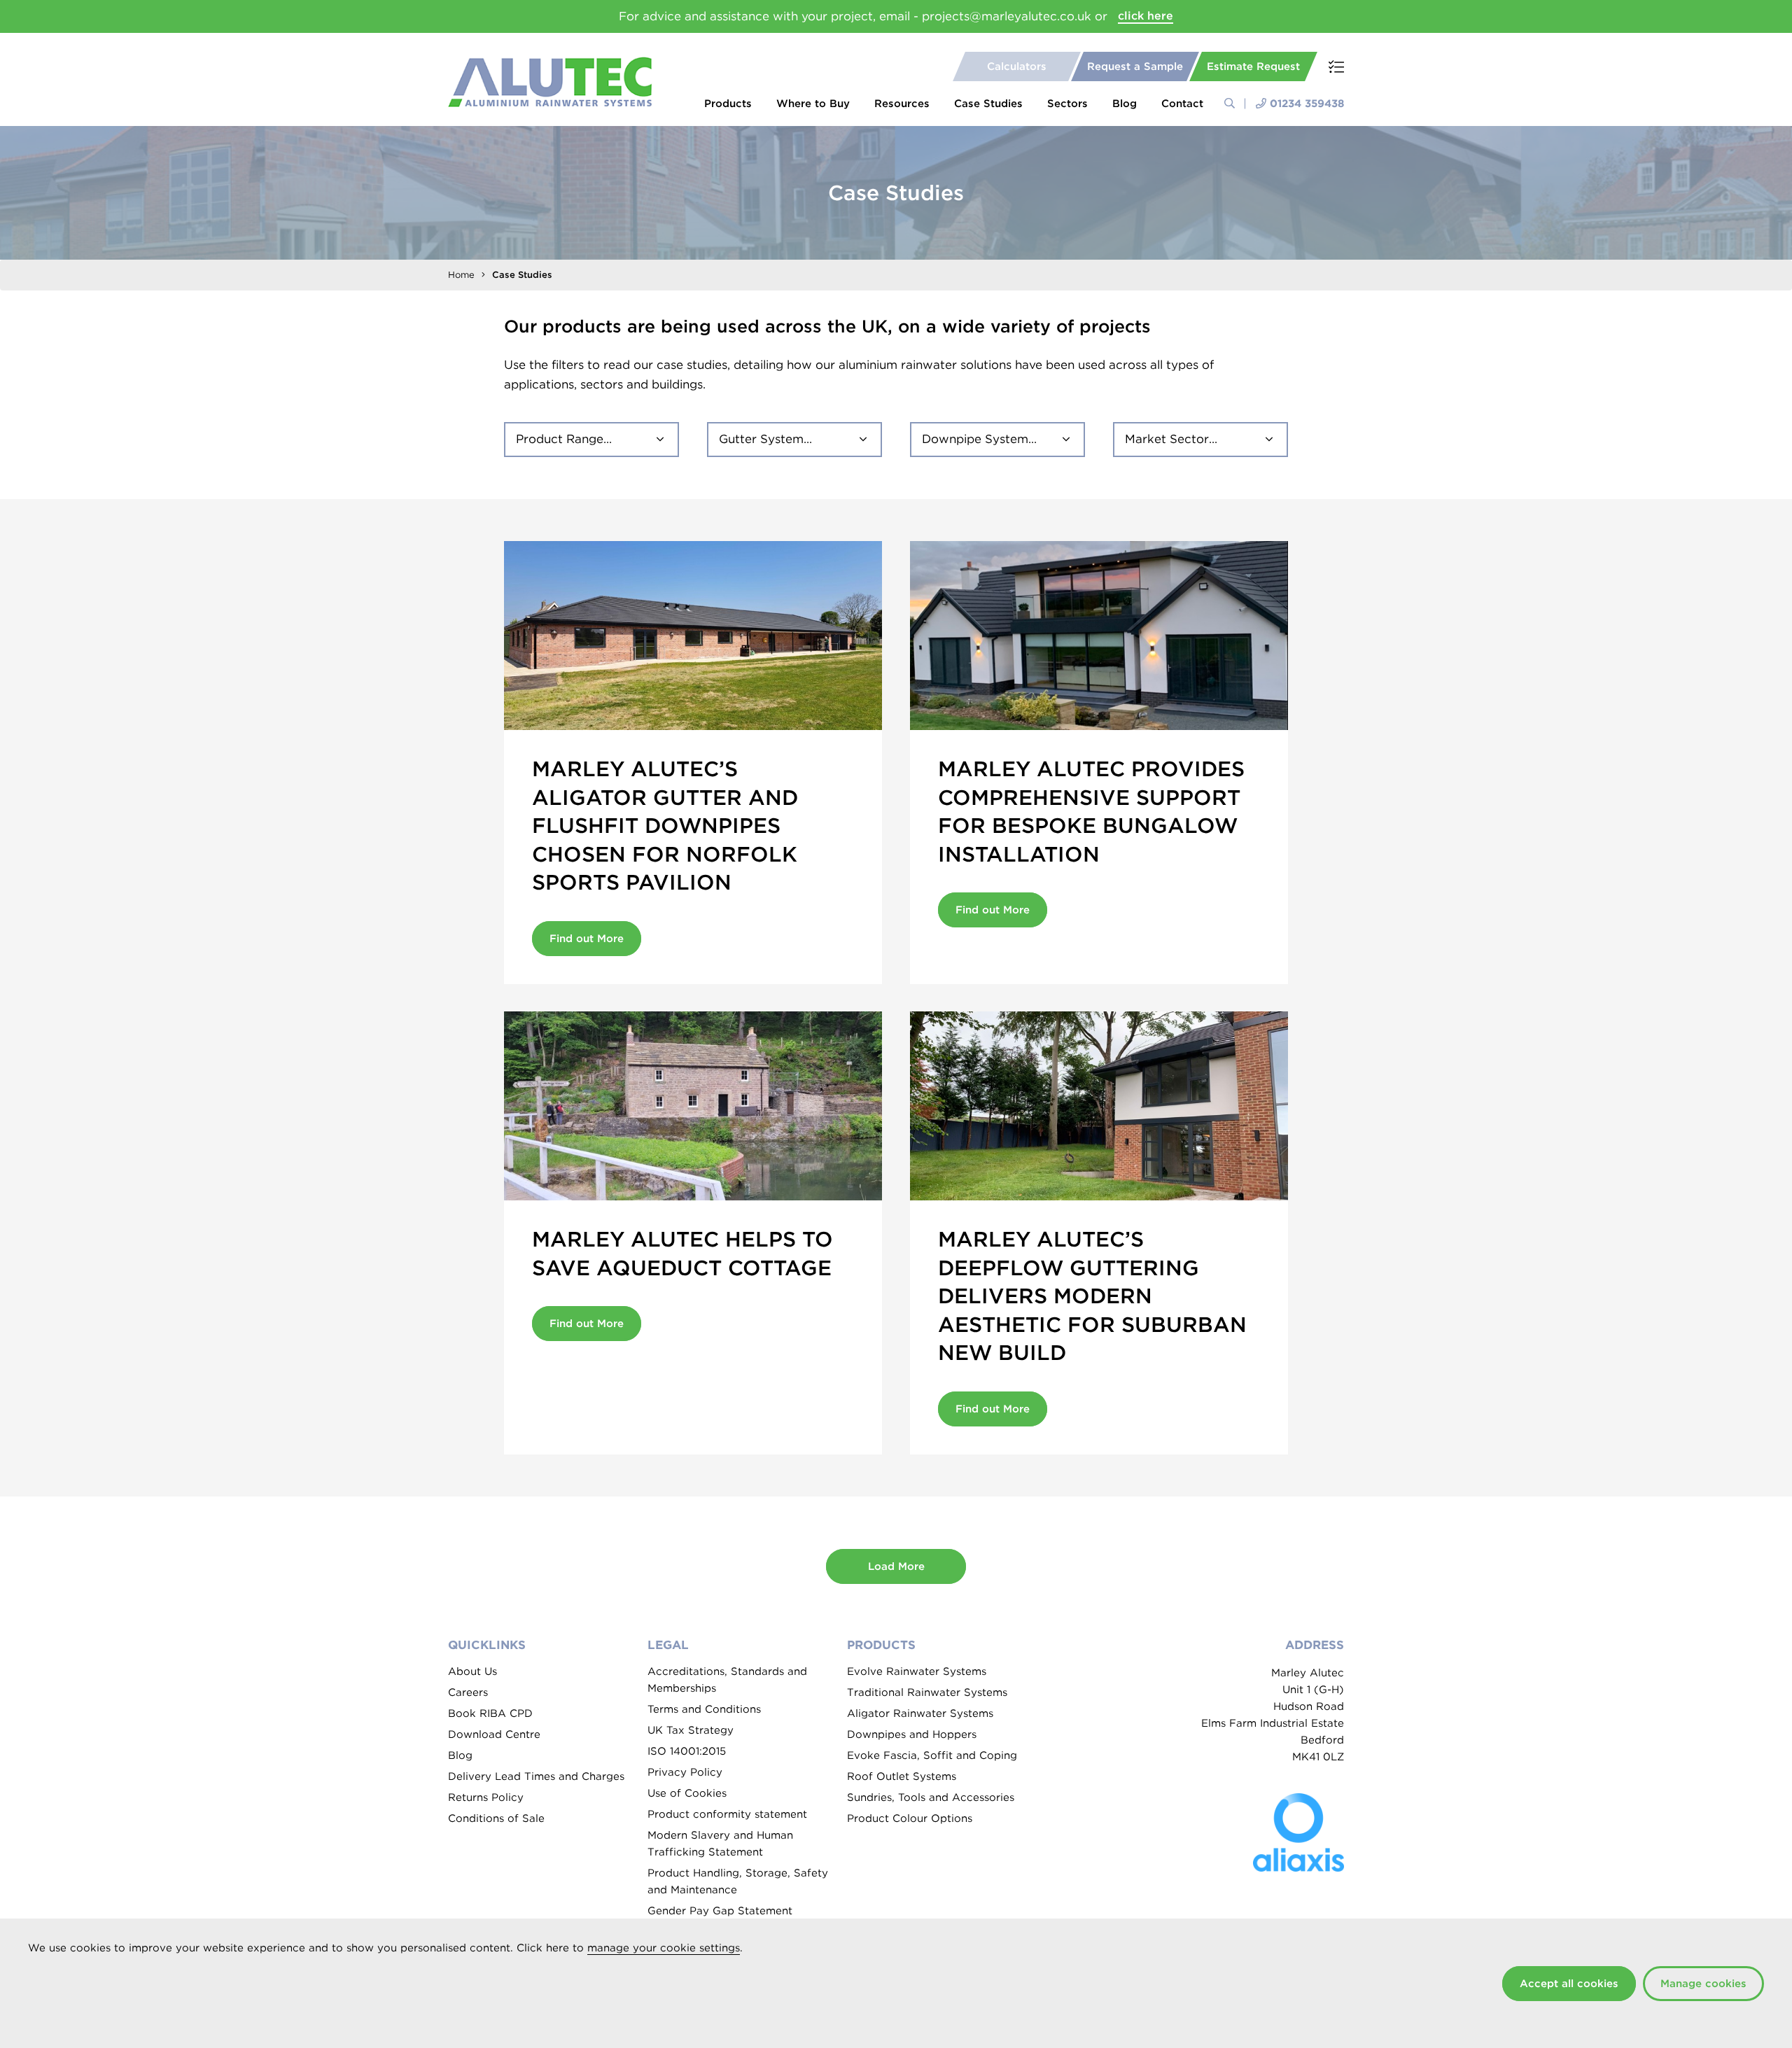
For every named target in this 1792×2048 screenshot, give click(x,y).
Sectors (1067, 104)
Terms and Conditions (704, 1709)
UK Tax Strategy (691, 1730)
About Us (472, 1671)
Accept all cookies (1569, 1984)
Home (461, 275)
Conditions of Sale (496, 1818)
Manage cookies (1703, 1984)
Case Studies (988, 104)
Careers (468, 1692)
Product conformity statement (727, 1814)
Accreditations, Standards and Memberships (727, 1680)
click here (1146, 16)
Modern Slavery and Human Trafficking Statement (720, 1844)
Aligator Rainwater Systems (920, 1713)
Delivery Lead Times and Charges (536, 1776)
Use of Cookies (687, 1793)
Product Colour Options (910, 1818)
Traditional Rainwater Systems (927, 1692)
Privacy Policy (685, 1772)
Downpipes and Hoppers (912, 1734)
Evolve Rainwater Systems (917, 1671)
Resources (902, 104)
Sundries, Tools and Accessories (931, 1797)
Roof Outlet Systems (902, 1776)
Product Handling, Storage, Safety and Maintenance (738, 1881)
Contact (1182, 104)
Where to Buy (813, 104)
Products (728, 104)
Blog (1125, 104)
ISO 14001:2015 (687, 1751)
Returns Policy (486, 1797)
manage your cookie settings (664, 1948)
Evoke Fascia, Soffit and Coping (932, 1755)
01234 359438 (1307, 104)
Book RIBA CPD (490, 1713)
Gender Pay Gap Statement (720, 1911)
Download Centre (494, 1734)
